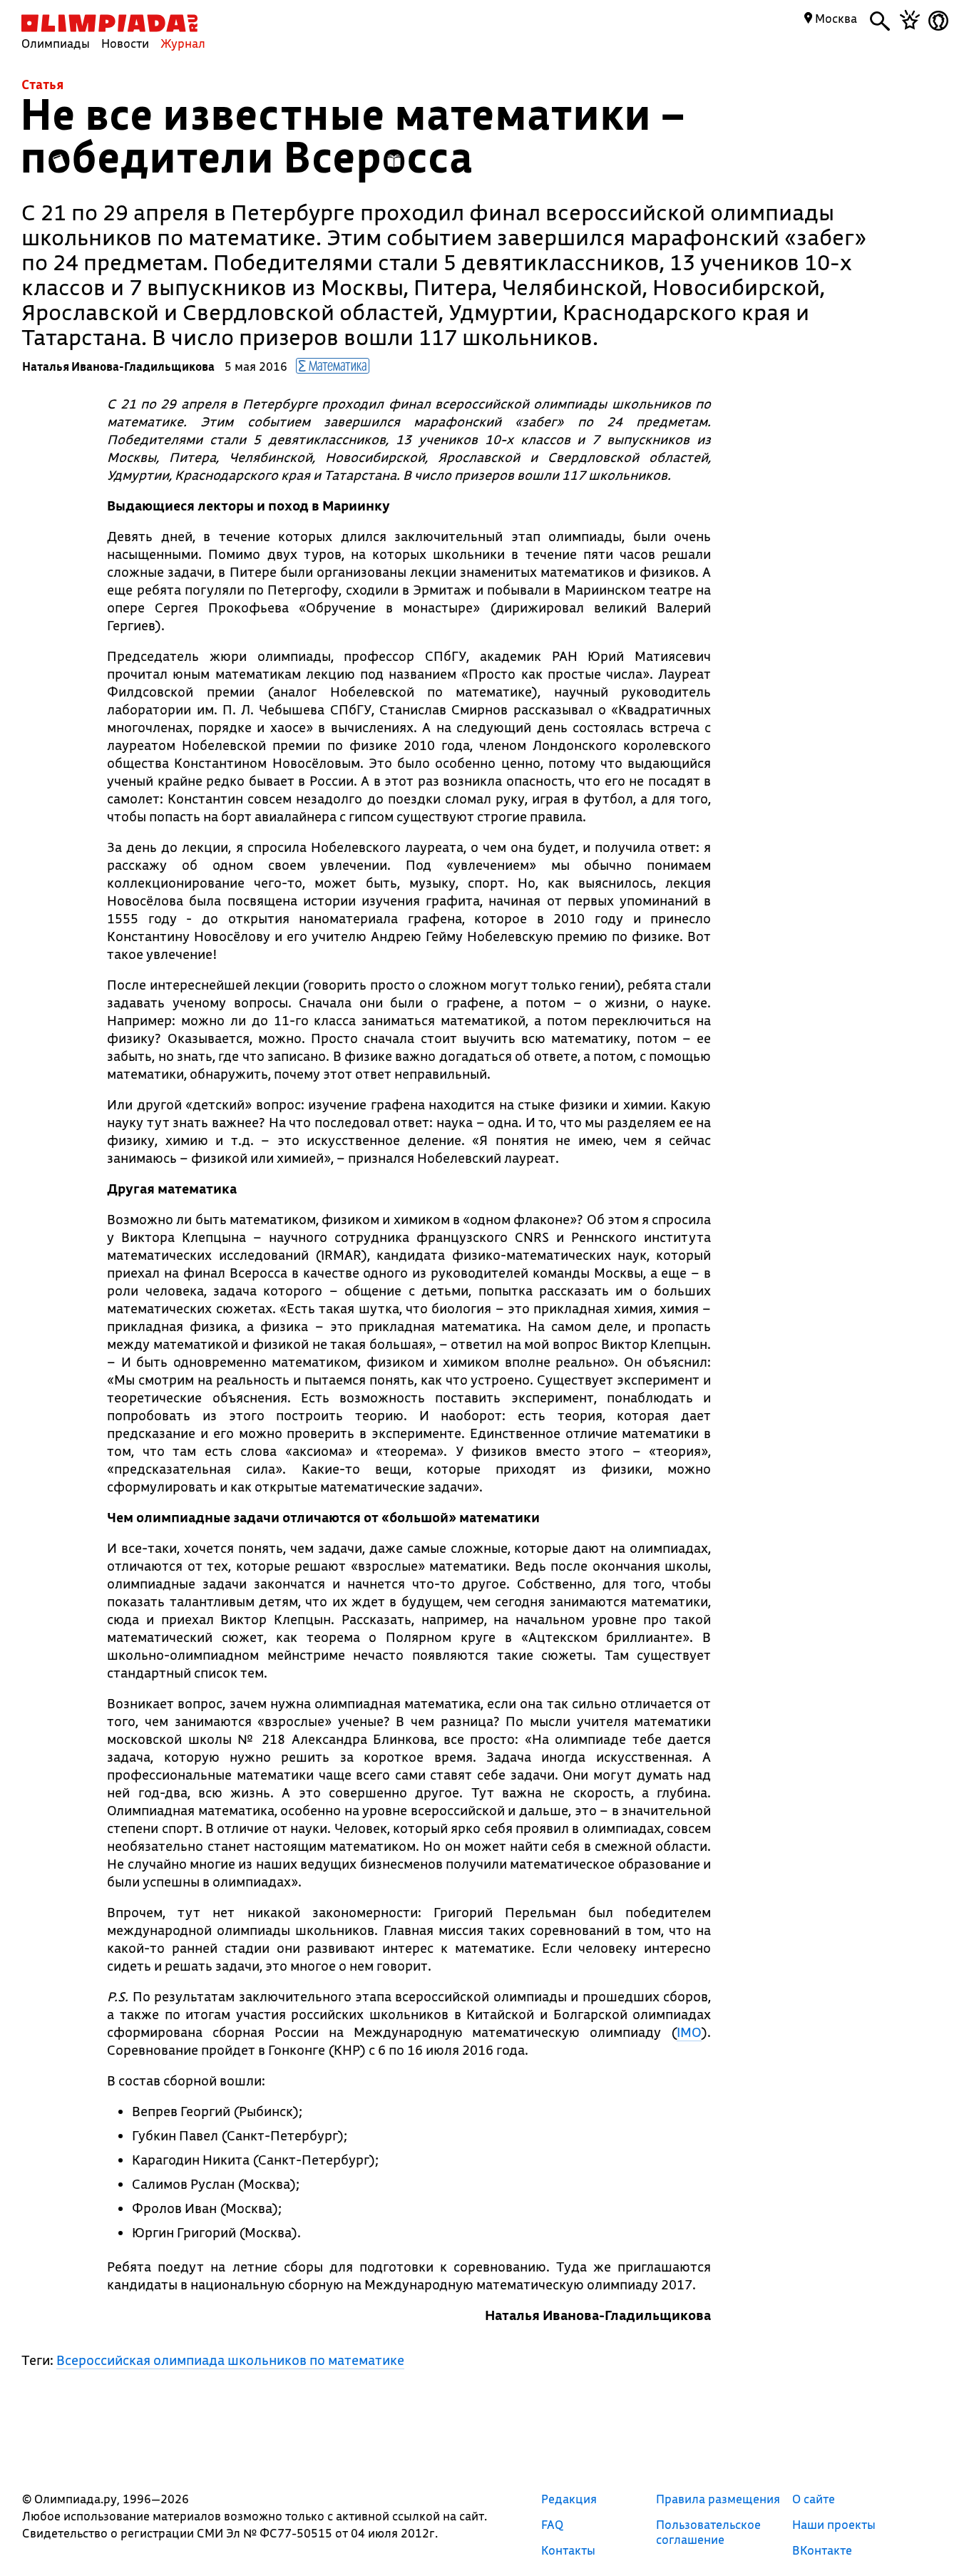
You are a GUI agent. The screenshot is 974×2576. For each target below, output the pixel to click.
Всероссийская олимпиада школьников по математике (230, 2360)
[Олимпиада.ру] (109, 23)
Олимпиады (56, 43)
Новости (125, 43)
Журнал (183, 43)
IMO (689, 2032)
